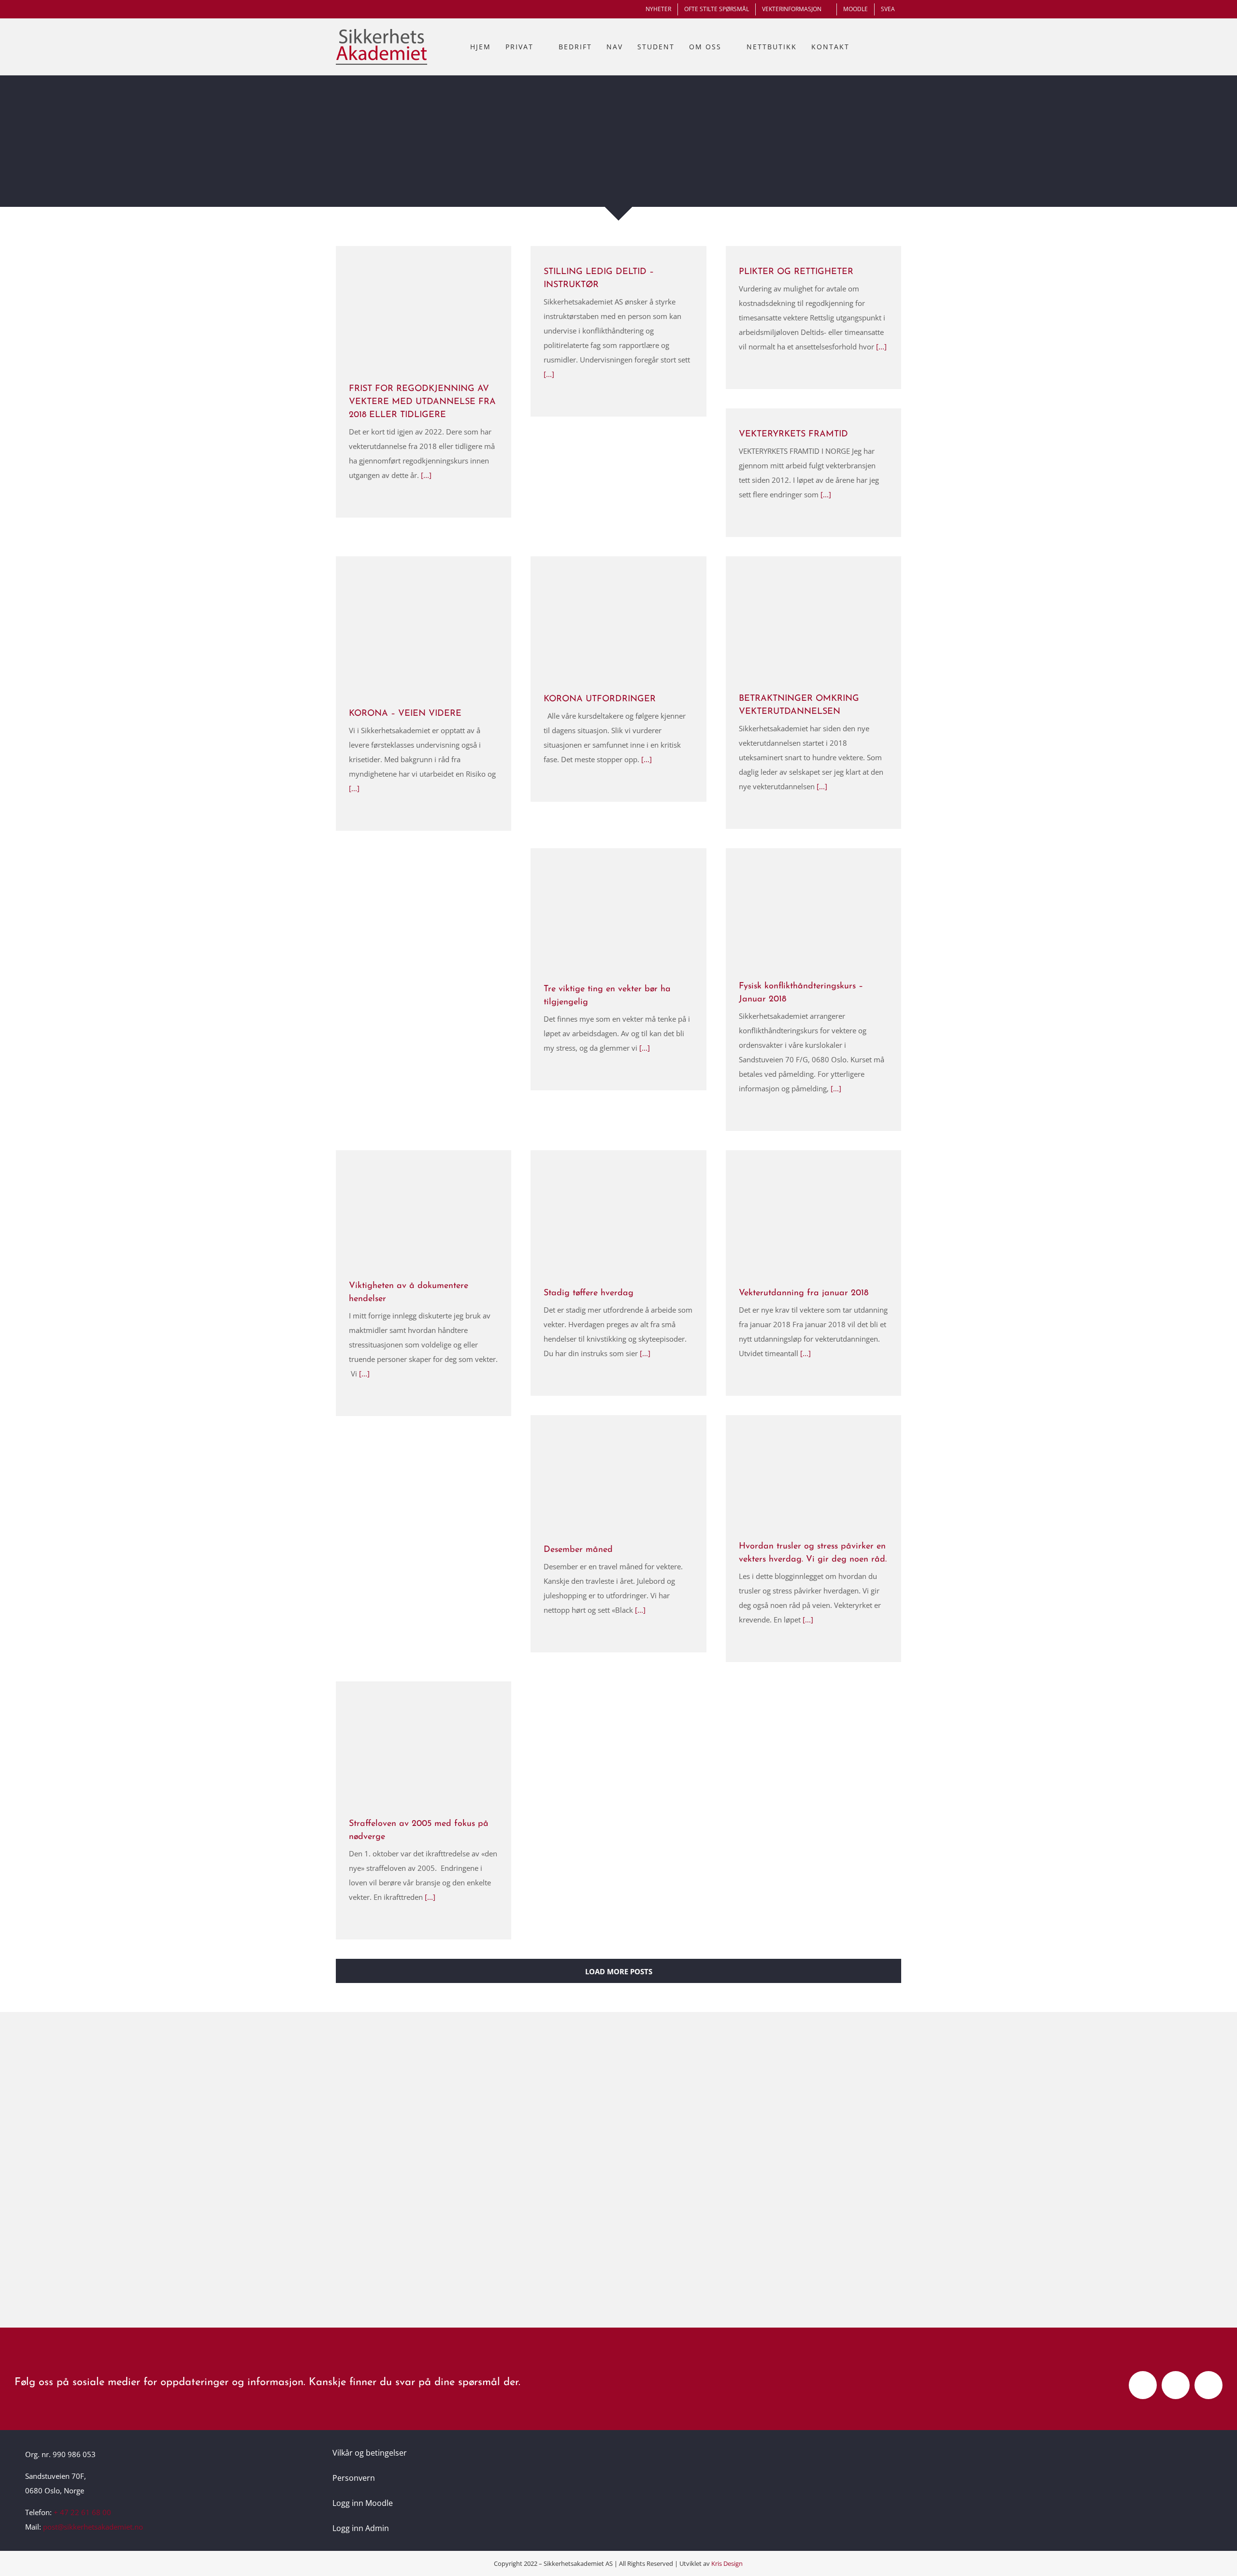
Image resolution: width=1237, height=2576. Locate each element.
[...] (425, 475)
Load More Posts (619, 1971)
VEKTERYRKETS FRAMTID (793, 434)
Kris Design (727, 2563)
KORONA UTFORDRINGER (600, 699)
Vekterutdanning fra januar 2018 (804, 1293)
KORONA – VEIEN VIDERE (405, 714)
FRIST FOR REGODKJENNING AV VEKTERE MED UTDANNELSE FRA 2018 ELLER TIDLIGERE (422, 402)
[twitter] (1176, 2385)
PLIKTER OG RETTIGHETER (796, 272)
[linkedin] (1208, 2385)
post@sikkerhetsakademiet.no (93, 2527)
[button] (891, 47)
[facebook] (1143, 2385)
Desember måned (578, 1550)
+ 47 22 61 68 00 (82, 2512)
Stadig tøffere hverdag (589, 1293)
